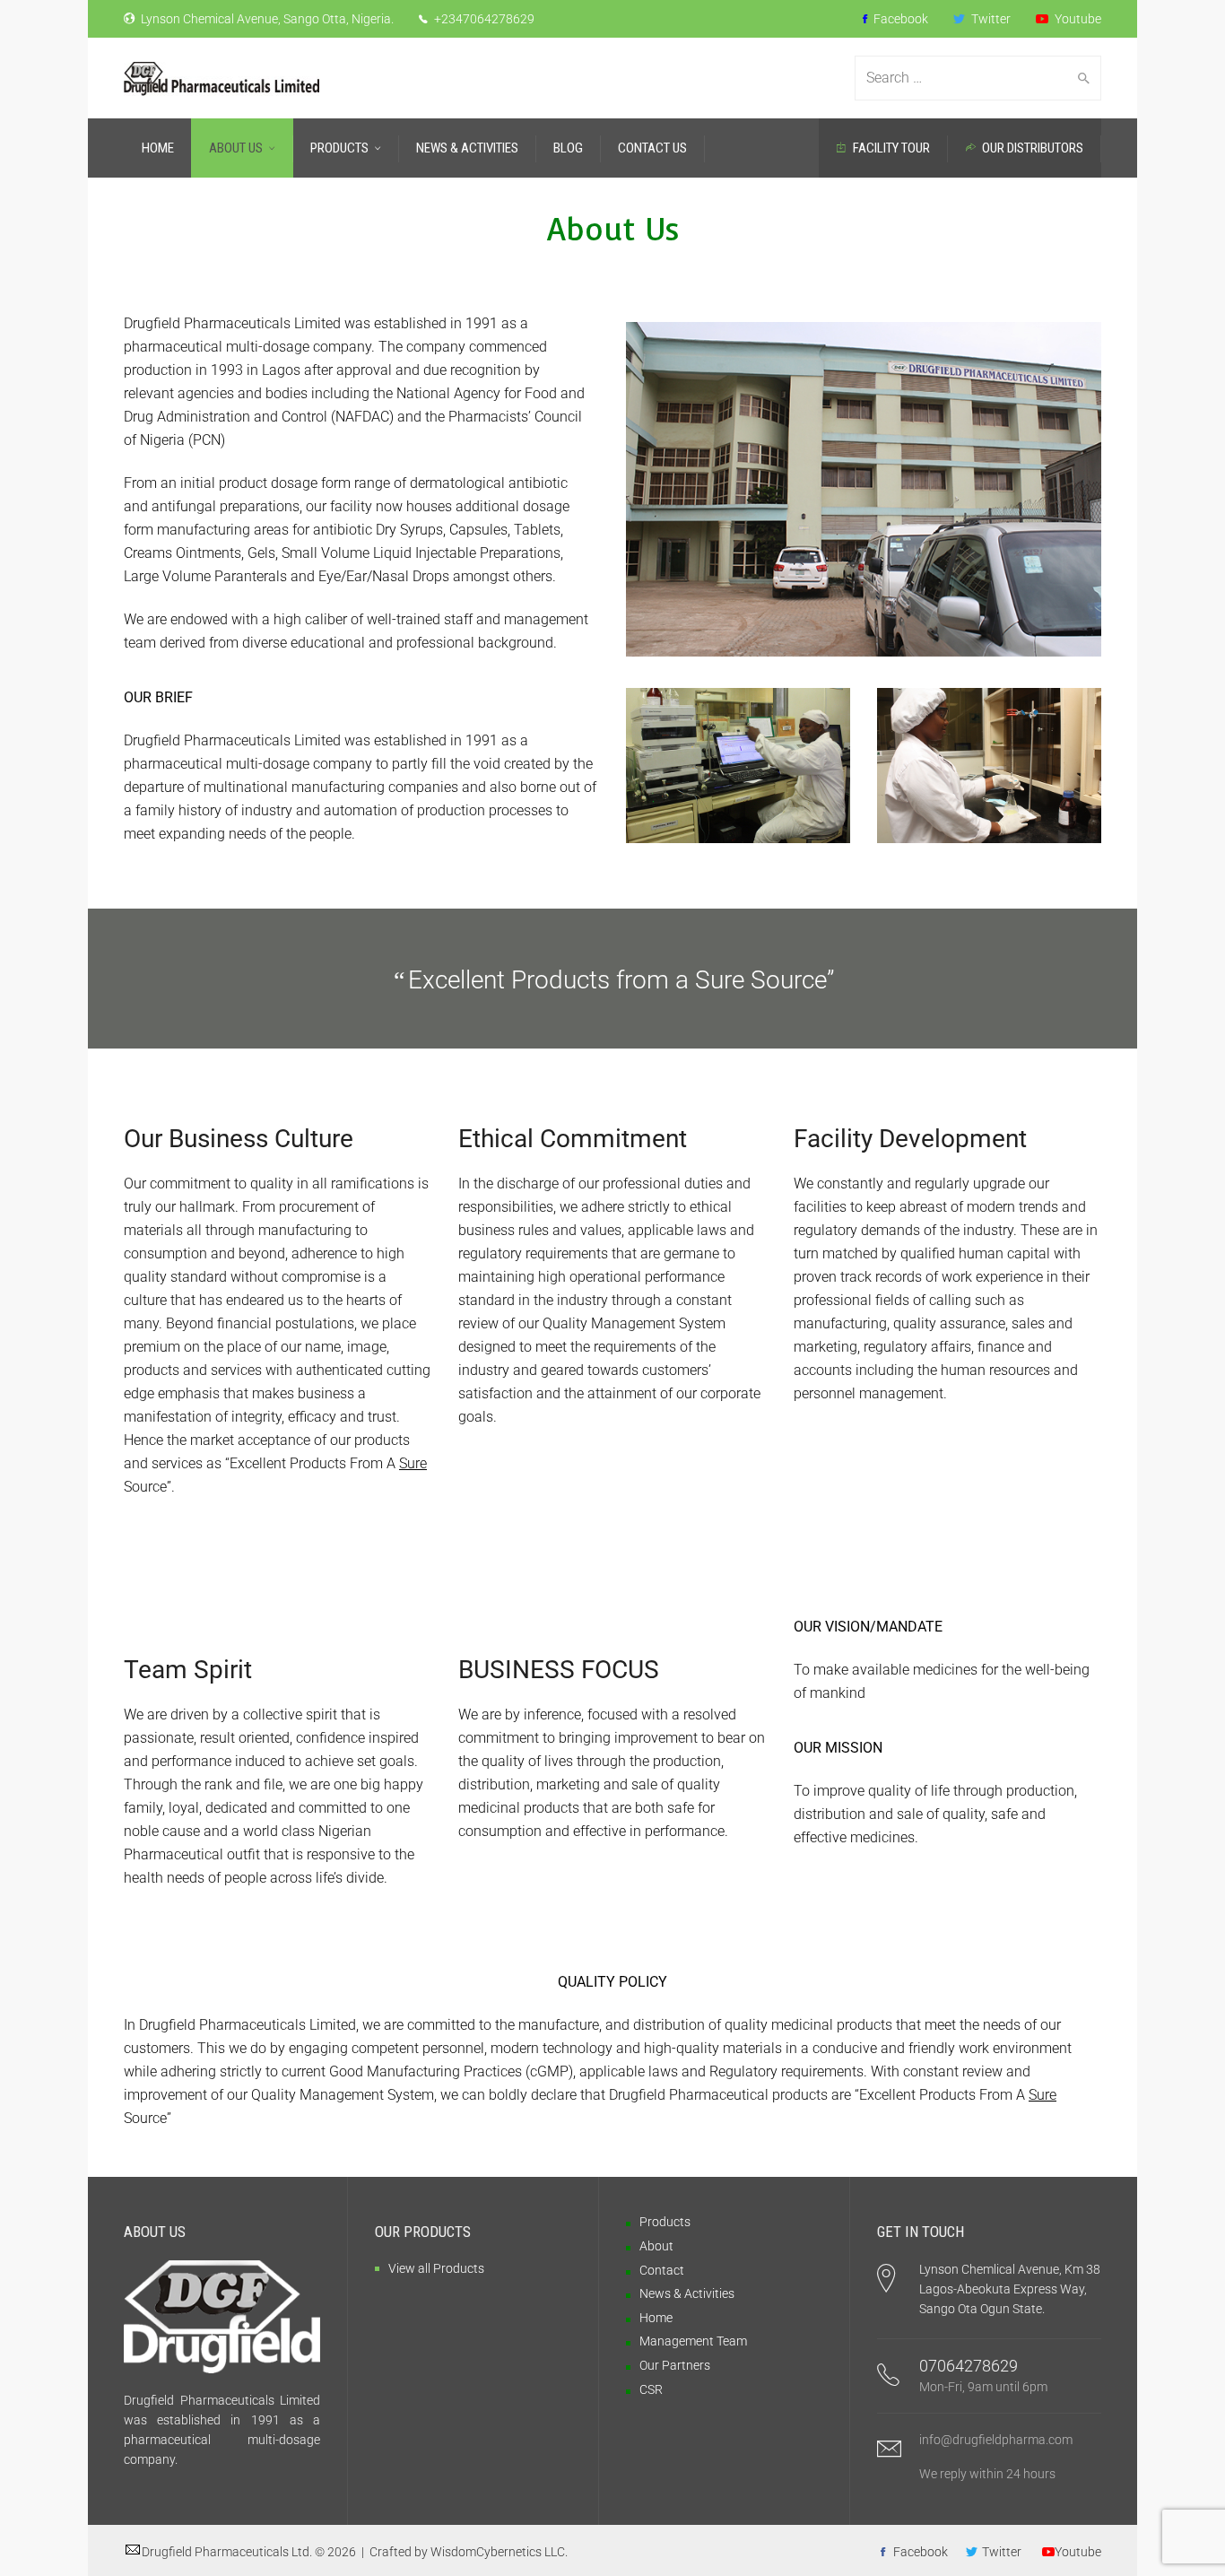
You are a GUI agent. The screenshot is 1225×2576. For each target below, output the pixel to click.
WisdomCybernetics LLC (498, 2552)
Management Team (693, 2341)
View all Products (436, 2268)
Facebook (899, 19)
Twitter (990, 19)
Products (665, 2222)
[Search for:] (967, 78)
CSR (651, 2389)
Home (656, 2318)
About (656, 2246)
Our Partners (675, 2365)
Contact (662, 2270)
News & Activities (687, 2293)
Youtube (1077, 19)
